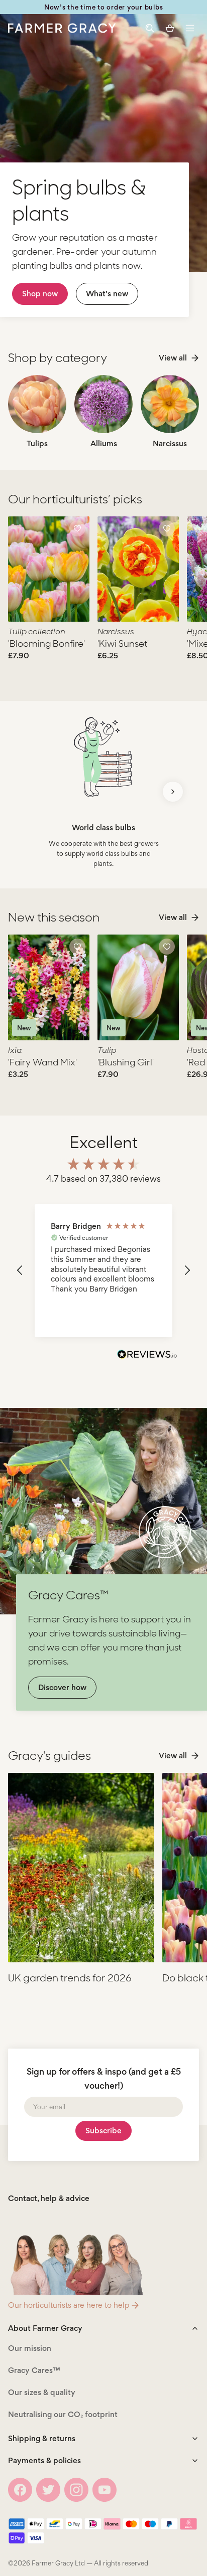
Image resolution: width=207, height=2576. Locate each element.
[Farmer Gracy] (62, 28)
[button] (190, 28)
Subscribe (103, 2131)
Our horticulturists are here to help (69, 2305)
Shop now (40, 294)
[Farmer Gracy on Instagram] (76, 2490)
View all (173, 358)
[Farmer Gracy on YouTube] (105, 2490)
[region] (103, 1271)
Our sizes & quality (42, 2392)
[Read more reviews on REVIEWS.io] (147, 1356)
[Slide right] (173, 792)
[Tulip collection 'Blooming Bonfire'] (49, 569)
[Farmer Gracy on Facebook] (20, 2490)
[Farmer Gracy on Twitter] (48, 2490)
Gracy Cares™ (34, 2370)
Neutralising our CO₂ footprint (63, 2414)
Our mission (30, 2348)
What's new (107, 294)
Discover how (62, 1687)
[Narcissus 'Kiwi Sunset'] (138, 569)
